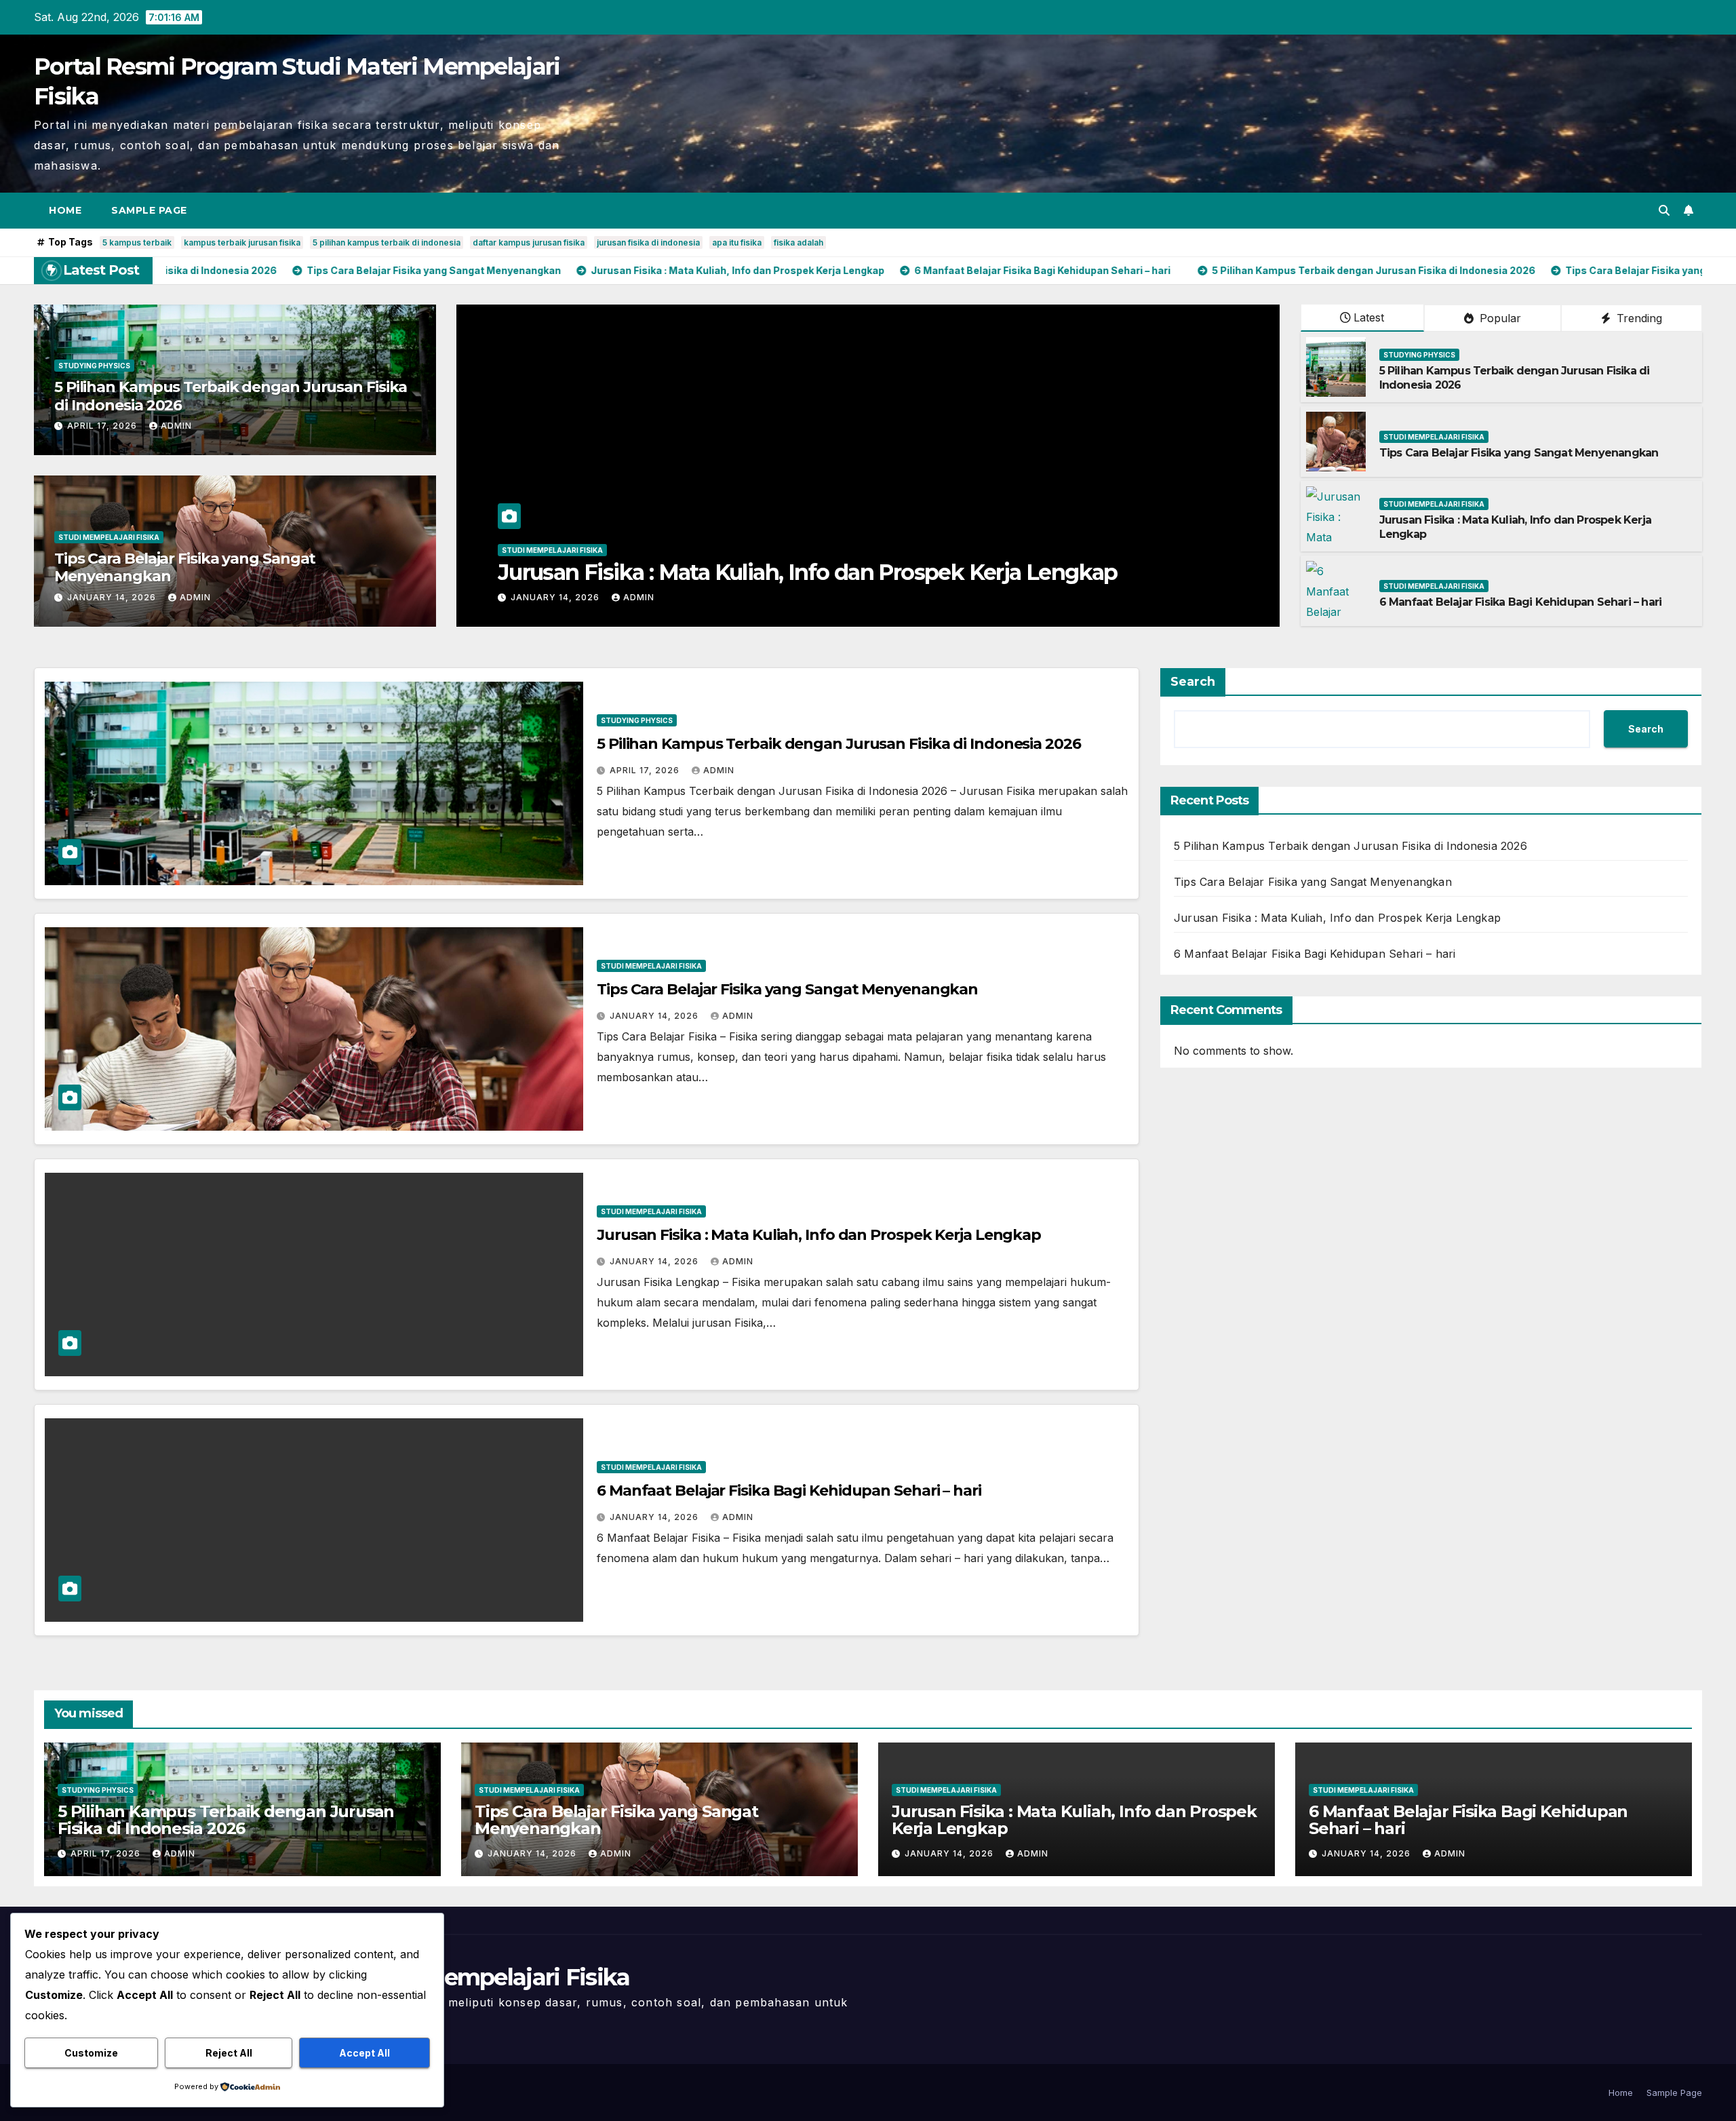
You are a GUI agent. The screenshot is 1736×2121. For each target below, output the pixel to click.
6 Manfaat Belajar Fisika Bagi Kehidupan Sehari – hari (768, 572)
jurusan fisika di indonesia (648, 242)
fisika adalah (798, 242)
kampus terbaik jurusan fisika (242, 242)
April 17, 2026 (103, 426)
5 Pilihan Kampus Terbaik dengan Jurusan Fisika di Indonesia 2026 (231, 396)
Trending (1638, 318)
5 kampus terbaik (137, 242)
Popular (1499, 318)
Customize (91, 2053)
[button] (1664, 210)
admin (176, 426)
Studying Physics (94, 366)
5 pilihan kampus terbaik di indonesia (387, 242)
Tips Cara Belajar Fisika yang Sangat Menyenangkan (185, 567)
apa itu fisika (737, 242)
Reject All (229, 2053)
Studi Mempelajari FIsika (109, 537)
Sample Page (149, 210)
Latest (1369, 317)
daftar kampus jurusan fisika (529, 242)
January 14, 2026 (113, 597)
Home (65, 210)
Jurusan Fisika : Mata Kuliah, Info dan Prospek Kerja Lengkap (819, 1235)
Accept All (364, 2053)
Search (1193, 682)
